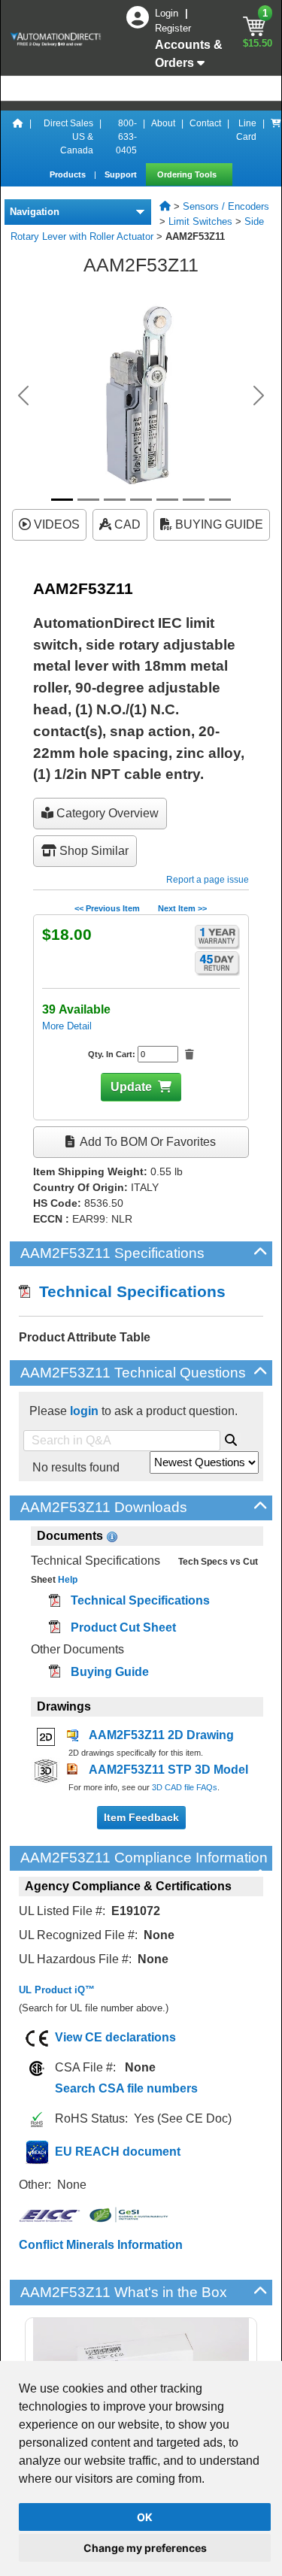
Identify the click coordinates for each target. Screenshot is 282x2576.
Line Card (246, 130)
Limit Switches (200, 221)
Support (122, 174)
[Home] (18, 137)
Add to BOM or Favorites (147, 1142)
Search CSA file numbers (126, 2088)
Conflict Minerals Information (101, 2245)
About (163, 123)
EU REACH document (118, 2152)
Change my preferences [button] (145, 2548)
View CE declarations (115, 2037)
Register (173, 28)
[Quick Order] (276, 137)
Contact (205, 123)
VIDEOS (55, 524)
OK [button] (145, 2517)
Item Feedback (141, 1817)
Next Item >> (182, 908)
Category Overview (106, 813)
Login (168, 13)
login (84, 1411)
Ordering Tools (188, 174)
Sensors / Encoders (226, 206)
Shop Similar (92, 851)
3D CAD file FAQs (185, 1787)
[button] (23, 395)
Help (67, 1580)
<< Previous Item (107, 908)
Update (131, 1087)
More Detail (67, 1026)
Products (69, 174)
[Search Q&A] (231, 1438)
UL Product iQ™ (57, 1990)
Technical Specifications (128, 1291)
